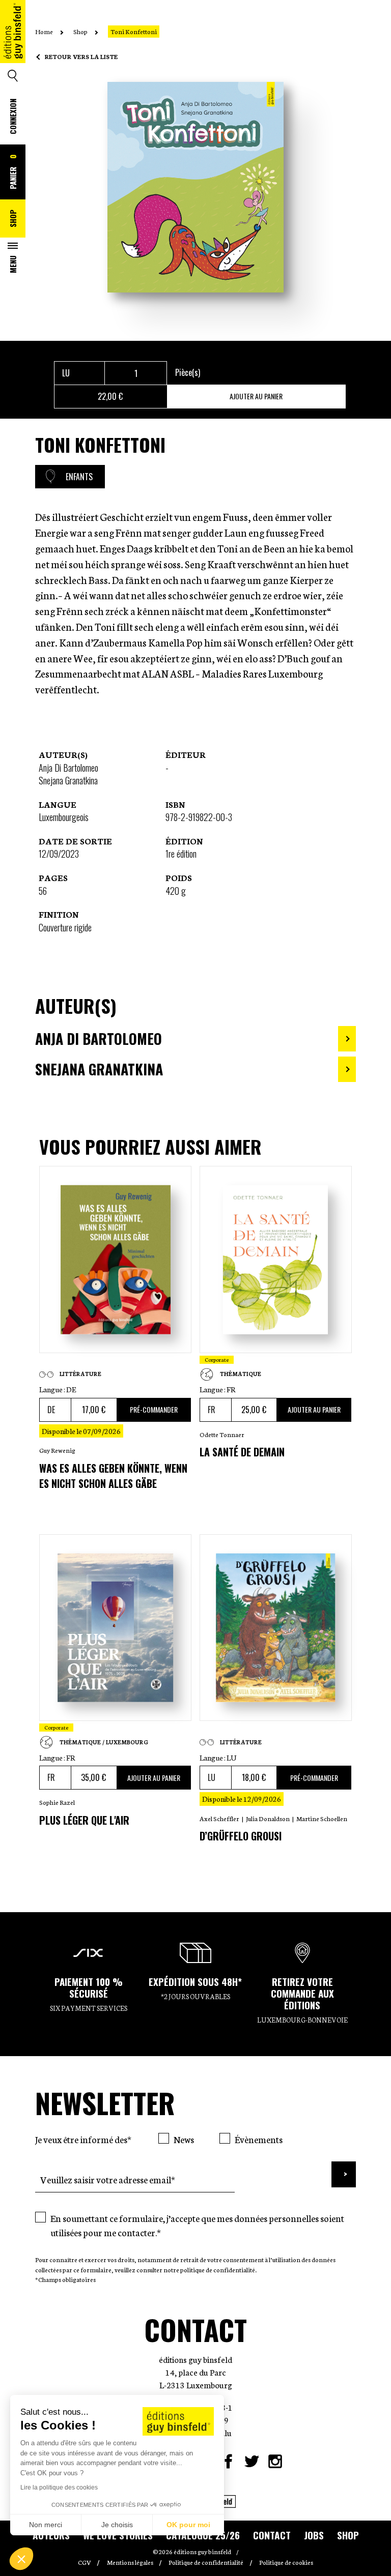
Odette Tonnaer (222, 1434)
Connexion (13, 116)
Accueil (13, 50)
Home (44, 31)
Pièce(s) (188, 372)
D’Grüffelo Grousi (241, 1836)
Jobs (314, 2535)
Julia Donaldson (268, 1818)
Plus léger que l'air (84, 1820)
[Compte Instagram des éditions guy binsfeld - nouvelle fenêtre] (275, 2461)
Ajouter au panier (256, 396)
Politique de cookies (286, 2562)
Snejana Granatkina (68, 780)
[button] (21, 2559)
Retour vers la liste (81, 56)
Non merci (46, 2525)
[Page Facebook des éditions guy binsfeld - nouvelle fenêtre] (228, 2461)
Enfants (79, 477)
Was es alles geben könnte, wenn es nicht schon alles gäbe (113, 1476)
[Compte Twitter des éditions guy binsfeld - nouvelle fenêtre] (252, 2461)
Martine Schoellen (322, 1818)
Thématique (241, 1374)
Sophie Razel (57, 1802)
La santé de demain (242, 1452)
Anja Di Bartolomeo (68, 768)
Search (13, 76)
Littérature (80, 1374)
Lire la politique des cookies (59, 2487)
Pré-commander (154, 1409)
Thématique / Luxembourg (104, 1742)
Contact (272, 2535)
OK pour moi (188, 2525)
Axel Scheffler (219, 1818)
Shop (13, 218)
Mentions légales (130, 2562)
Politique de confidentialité (206, 2562)
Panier (13, 172)
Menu (13, 264)
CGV (85, 2562)
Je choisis (117, 2525)
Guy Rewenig (57, 1450)
